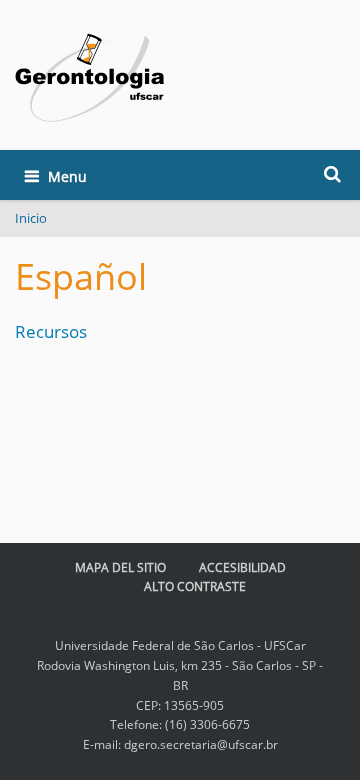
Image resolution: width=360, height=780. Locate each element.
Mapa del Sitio (120, 567)
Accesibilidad (242, 567)
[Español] (90, 78)
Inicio (31, 218)
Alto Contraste (195, 586)
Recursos (51, 331)
